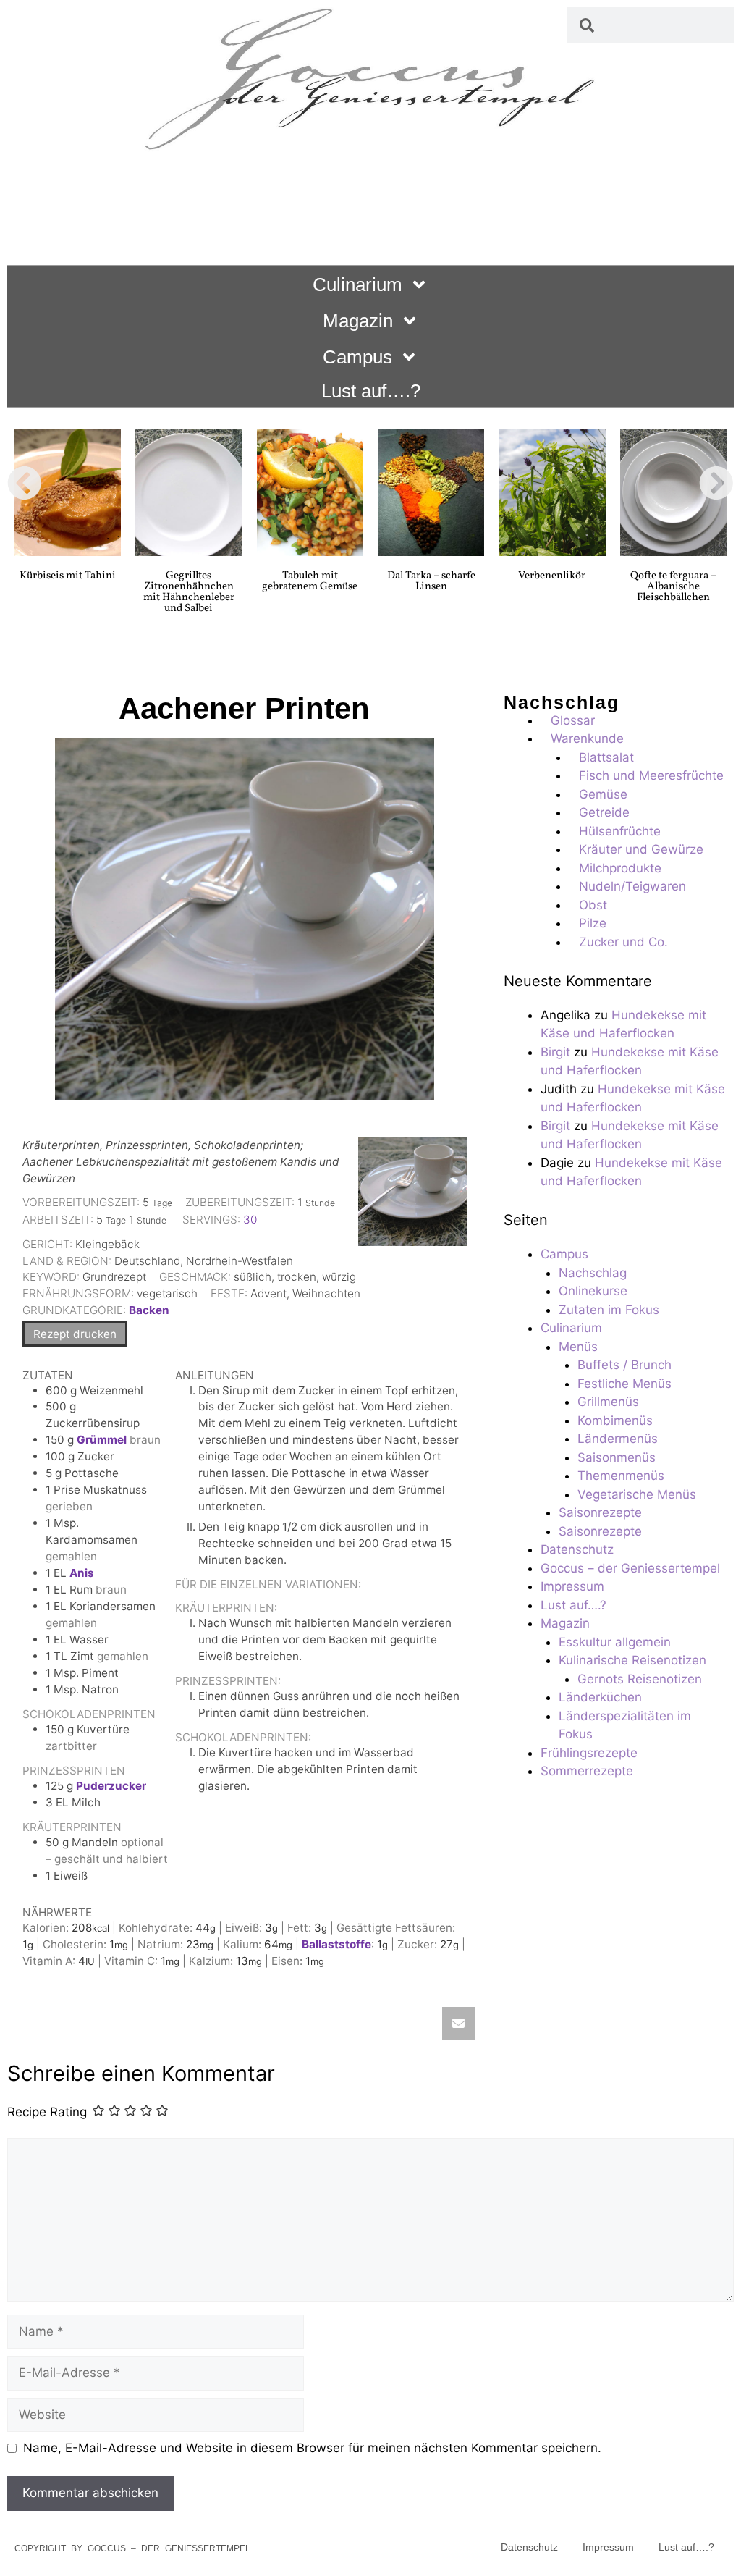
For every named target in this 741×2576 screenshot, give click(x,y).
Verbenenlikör (552, 576)
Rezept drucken (75, 1334)
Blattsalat (606, 757)
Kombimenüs (615, 1420)
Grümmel (102, 1440)
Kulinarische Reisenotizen (632, 1660)
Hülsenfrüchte (620, 831)
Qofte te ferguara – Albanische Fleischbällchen (673, 587)
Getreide (604, 812)
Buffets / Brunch (624, 1365)
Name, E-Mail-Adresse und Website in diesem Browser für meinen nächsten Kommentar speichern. (312, 2448)
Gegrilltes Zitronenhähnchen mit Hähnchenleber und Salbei (189, 592)
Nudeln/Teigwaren (632, 886)
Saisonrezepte (600, 1512)
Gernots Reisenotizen (640, 1679)
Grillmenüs (608, 1402)
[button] (25, 483)
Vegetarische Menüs (637, 1494)
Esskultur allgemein (615, 1642)
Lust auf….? (371, 391)
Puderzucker (111, 1786)
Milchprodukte (620, 868)
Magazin (358, 321)
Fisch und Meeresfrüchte (651, 775)
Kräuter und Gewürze (641, 849)
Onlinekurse (593, 1291)
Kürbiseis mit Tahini (68, 576)
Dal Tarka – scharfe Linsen (431, 581)
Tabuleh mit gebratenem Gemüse (310, 581)
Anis (82, 1573)
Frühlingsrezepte (589, 1753)
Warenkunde (587, 738)
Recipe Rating (47, 2112)
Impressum (572, 1586)
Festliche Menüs (624, 1384)
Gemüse (603, 794)
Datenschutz (577, 1549)
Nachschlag (593, 1273)
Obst (593, 905)
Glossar (573, 720)
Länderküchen (600, 1697)
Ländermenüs (618, 1439)
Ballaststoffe (336, 1944)
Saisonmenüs (617, 1457)
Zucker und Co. (623, 942)
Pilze (593, 923)
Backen (149, 1310)
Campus (357, 357)
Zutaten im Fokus (609, 1310)
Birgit (555, 1052)
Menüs (578, 1347)
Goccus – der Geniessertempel (630, 1568)
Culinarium (357, 285)
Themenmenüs (621, 1476)
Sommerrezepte (587, 1771)
